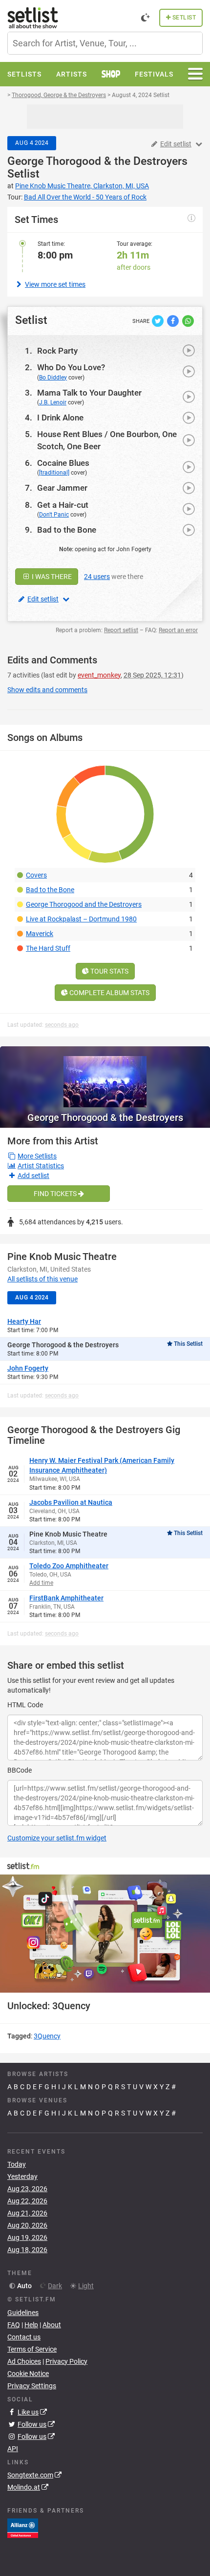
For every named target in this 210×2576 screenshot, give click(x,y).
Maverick (40, 934)
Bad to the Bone (67, 530)
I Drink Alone (60, 418)
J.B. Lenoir (53, 402)
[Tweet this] (158, 320)
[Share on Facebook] (174, 320)
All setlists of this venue (42, 1279)
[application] (105, 1934)
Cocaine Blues (63, 463)
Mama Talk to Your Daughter (89, 393)
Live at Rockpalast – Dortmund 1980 (81, 919)
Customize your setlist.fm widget (57, 1838)
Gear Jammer (62, 488)
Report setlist (121, 630)
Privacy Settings (32, 2386)
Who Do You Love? (71, 367)
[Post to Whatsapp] (188, 320)
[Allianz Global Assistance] (23, 2528)
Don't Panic (54, 515)
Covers (36, 875)
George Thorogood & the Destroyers (97, 161)
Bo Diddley (53, 378)
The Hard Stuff (48, 948)
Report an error (178, 630)
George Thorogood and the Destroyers (84, 904)
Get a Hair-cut (63, 505)
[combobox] (105, 43)
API (13, 2449)
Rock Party (57, 351)
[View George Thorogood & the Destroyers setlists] (105, 1077)
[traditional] (54, 473)
